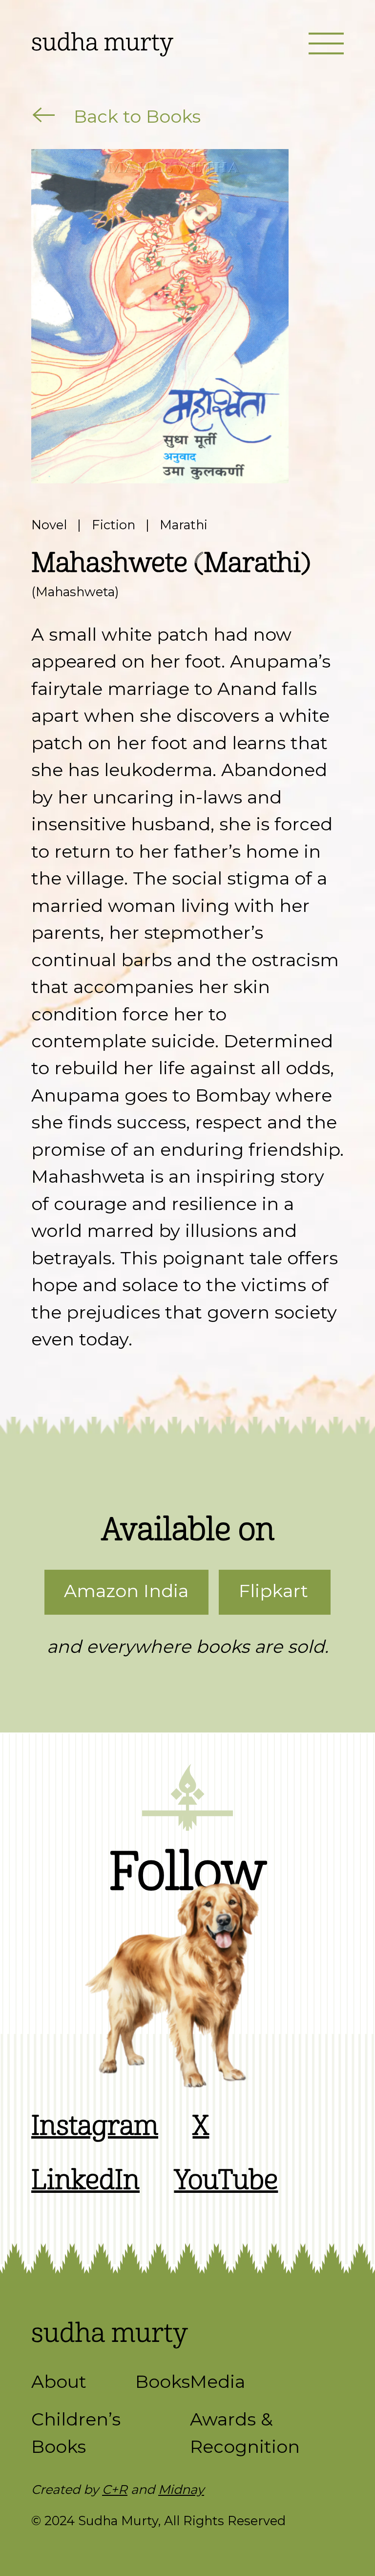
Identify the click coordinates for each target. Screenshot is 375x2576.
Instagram (95, 2126)
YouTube (226, 2180)
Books (163, 2381)
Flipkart (273, 1591)
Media (218, 2381)
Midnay (181, 2489)
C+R (115, 2489)
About (59, 2381)
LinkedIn (85, 2180)
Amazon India (126, 1591)
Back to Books (135, 116)
